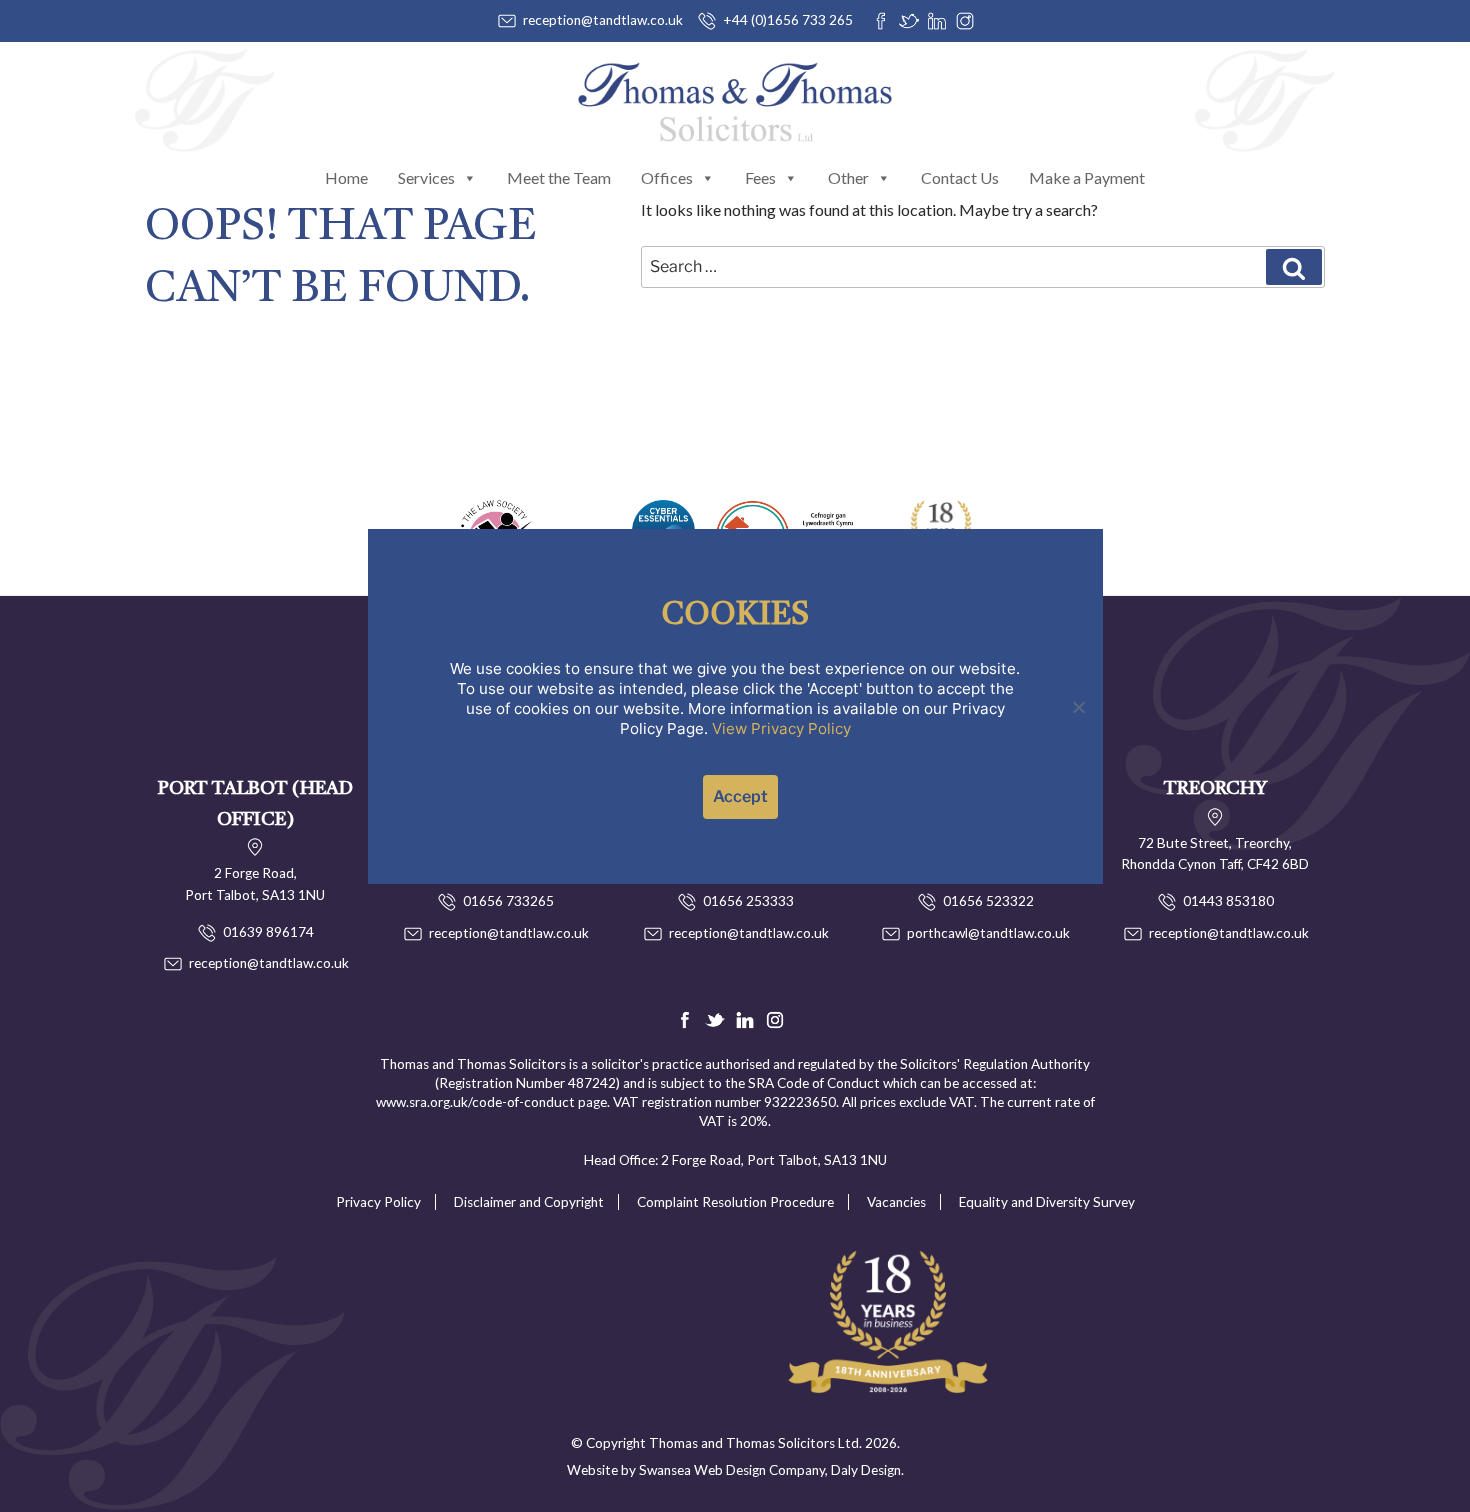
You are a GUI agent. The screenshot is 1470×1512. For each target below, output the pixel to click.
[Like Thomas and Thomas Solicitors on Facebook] (881, 21)
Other (848, 177)
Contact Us (960, 177)
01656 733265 (508, 901)
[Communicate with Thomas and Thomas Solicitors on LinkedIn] (937, 21)
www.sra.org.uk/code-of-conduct (475, 1102)
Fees (760, 177)
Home (346, 177)
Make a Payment (1087, 177)
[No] (1078, 707)
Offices (667, 177)
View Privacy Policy (781, 728)
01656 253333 (748, 901)
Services (426, 177)
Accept (740, 796)
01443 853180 (1228, 901)
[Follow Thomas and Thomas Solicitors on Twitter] (909, 21)
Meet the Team (559, 177)
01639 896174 (268, 932)
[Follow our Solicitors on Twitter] (715, 1020)
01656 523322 (988, 901)
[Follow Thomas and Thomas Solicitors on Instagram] (965, 21)
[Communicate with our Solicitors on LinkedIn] (745, 1020)
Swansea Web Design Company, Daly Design (770, 1470)
